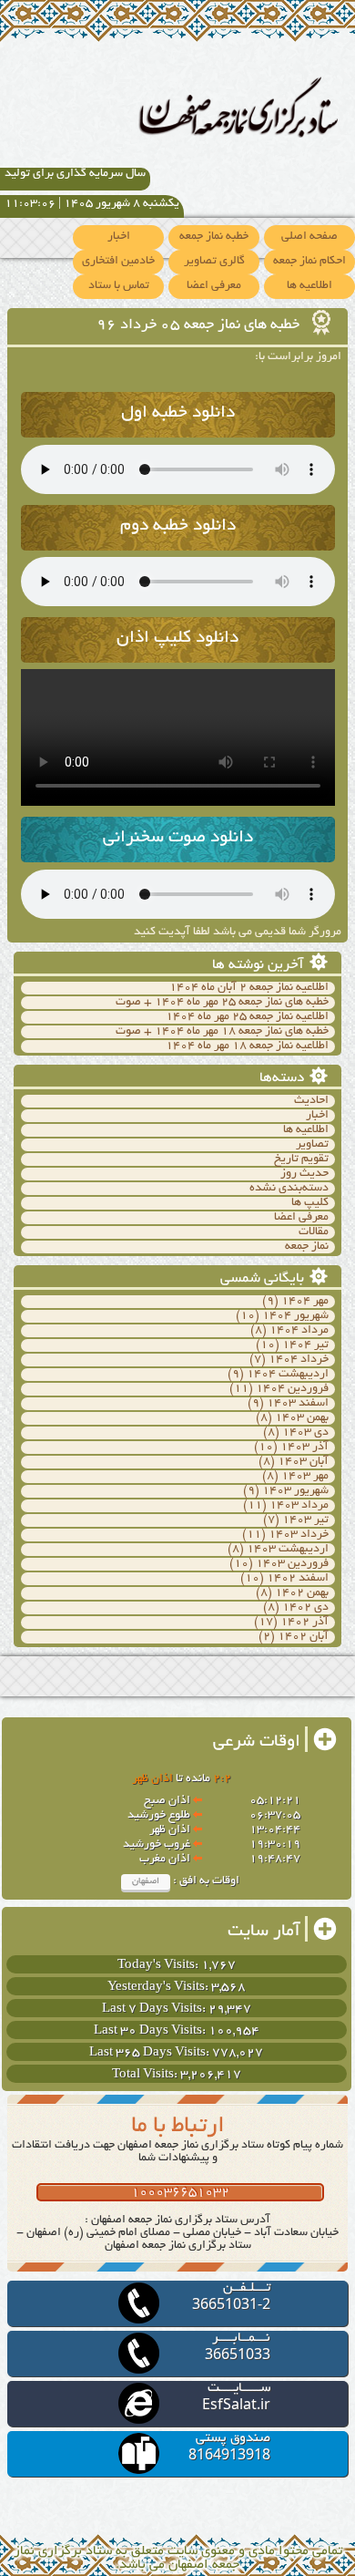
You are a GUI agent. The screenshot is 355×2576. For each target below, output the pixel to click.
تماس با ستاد (119, 286)
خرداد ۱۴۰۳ (299, 1535)
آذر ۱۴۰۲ (304, 1623)
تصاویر (312, 1145)
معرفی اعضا (214, 286)
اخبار (119, 237)
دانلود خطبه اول (178, 413)
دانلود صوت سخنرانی (178, 838)
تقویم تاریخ (301, 1159)
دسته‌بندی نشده (289, 1189)
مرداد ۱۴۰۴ (299, 1331)
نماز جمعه (307, 1247)
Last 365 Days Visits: (151, 2053)
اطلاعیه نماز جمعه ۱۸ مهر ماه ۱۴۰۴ (247, 1046)
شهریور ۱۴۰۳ (295, 1491)
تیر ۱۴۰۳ (305, 1520)
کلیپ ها (310, 1203)
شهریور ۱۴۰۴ (295, 1316)
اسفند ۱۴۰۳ (298, 1404)
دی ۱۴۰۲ (305, 1608)
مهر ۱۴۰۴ (305, 1302)
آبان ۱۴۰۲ (303, 1637)
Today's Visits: (159, 1966)
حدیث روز (304, 1174)
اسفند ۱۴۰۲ (298, 1579)
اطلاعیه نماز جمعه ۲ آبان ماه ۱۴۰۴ (249, 988)
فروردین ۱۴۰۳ (292, 1564)
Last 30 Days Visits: (151, 2031)
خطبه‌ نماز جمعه (214, 237)
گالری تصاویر (214, 262)
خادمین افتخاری (118, 262)
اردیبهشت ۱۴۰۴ (288, 1375)
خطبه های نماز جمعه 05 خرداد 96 (200, 325)
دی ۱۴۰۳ (305, 1433)
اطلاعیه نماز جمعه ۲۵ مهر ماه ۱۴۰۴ (247, 1017)
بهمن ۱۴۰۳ (302, 1418)
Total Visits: (146, 2075)
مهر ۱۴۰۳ (305, 1477)
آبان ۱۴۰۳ (303, 1462)
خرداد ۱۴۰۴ (299, 1360)
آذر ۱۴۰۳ (304, 1448)
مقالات (314, 1232)
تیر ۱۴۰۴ (305, 1345)
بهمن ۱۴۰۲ (302, 1593)
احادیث (311, 1101)
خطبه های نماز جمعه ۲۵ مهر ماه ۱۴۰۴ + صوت (222, 1003)
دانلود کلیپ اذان (177, 639)
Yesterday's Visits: (159, 1988)
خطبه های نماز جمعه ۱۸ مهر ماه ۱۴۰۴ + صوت (222, 1032)
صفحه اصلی (309, 237)
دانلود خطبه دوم (178, 526)
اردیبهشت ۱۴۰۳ (288, 1550)
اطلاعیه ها (309, 286)
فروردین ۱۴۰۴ (292, 1389)
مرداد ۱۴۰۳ (299, 1506)
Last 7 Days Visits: (155, 2009)
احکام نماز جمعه (309, 262)
